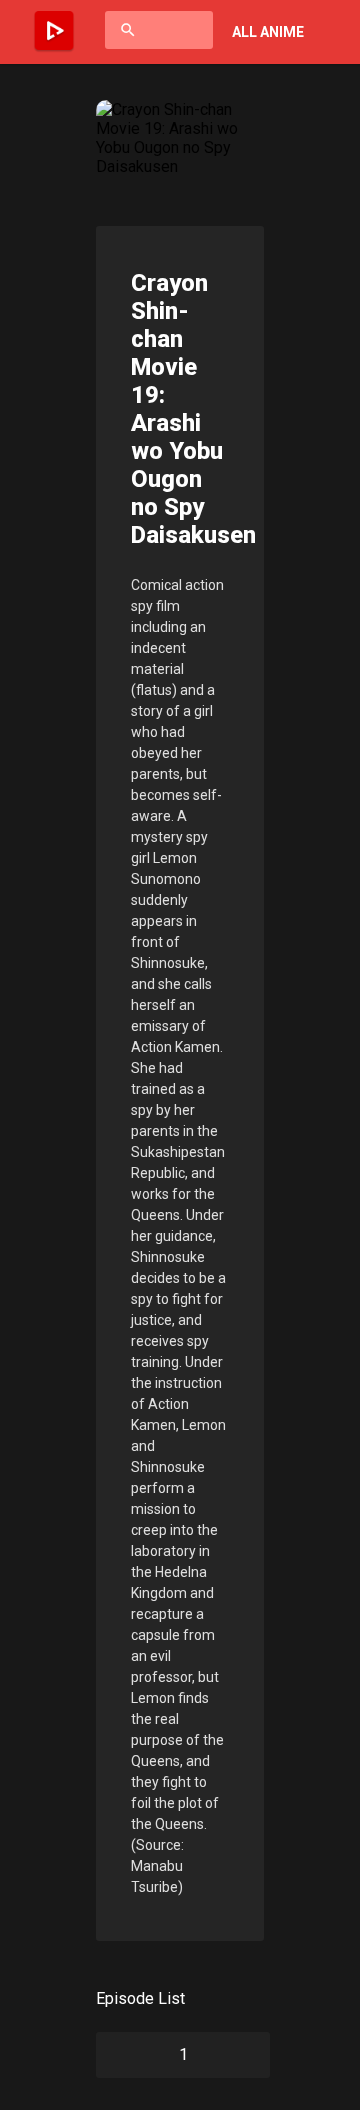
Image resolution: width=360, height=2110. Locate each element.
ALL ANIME (268, 32)
